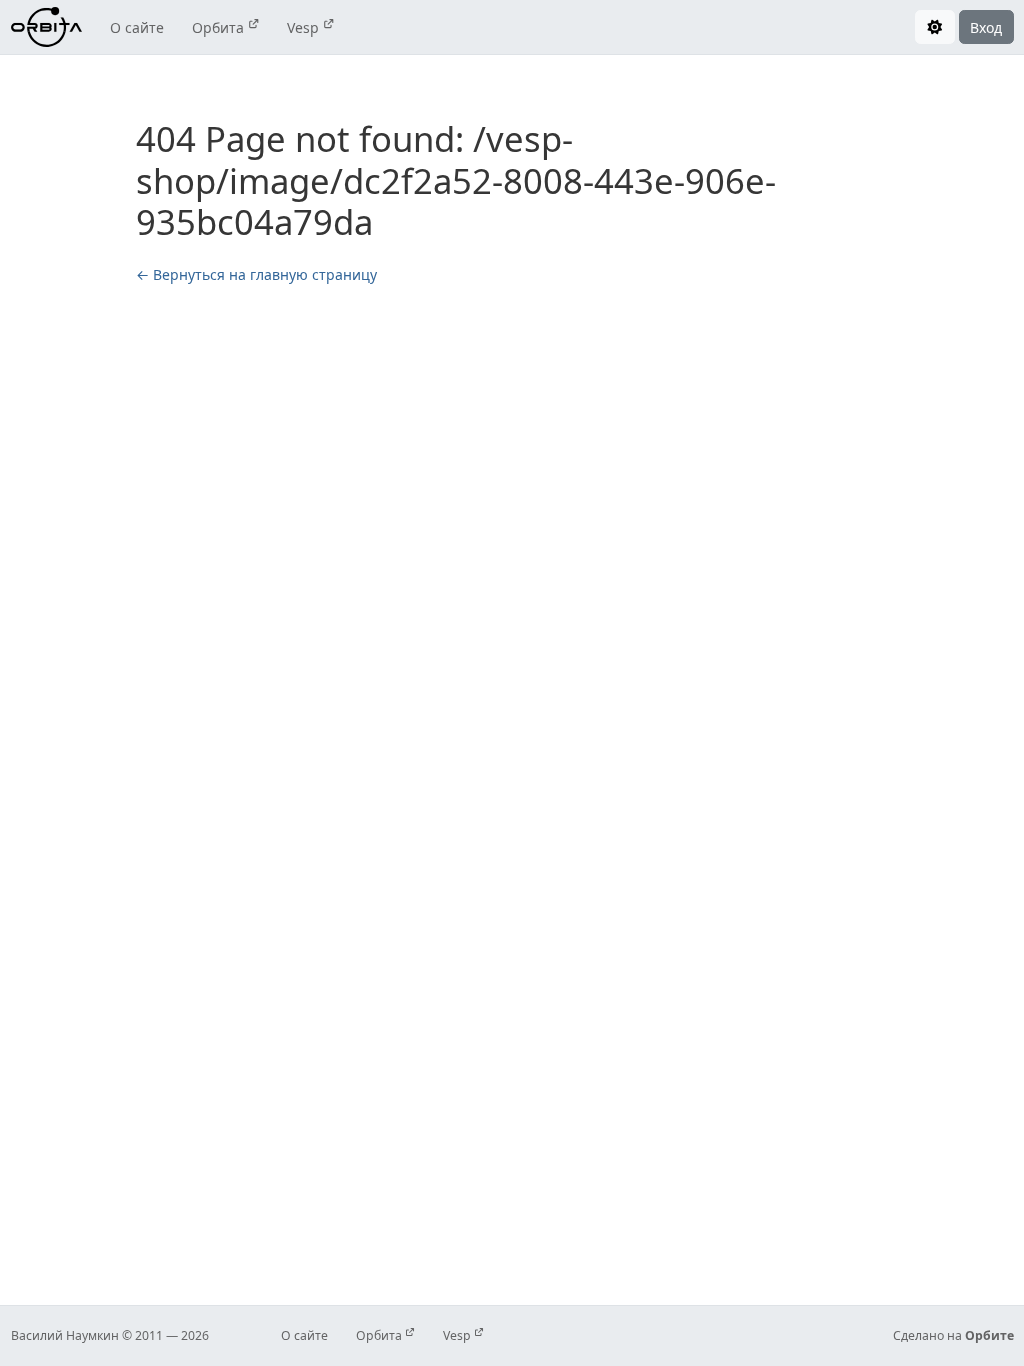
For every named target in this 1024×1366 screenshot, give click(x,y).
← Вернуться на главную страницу (256, 274)
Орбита (220, 27)
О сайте (137, 27)
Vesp (305, 27)
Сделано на (953, 1335)
